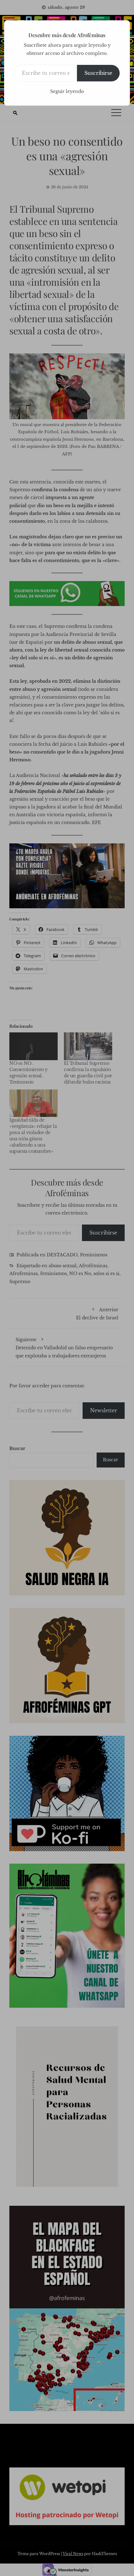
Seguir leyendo (67, 91)
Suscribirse (98, 73)
